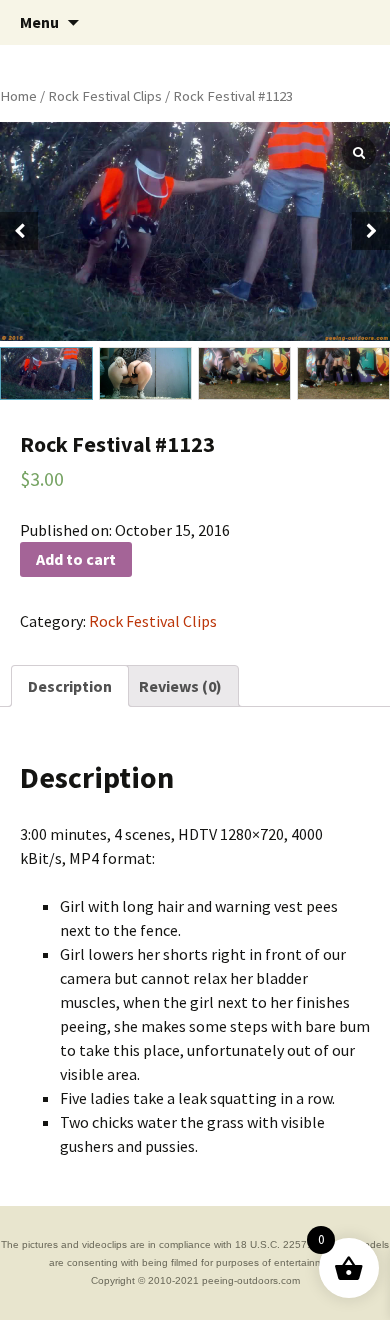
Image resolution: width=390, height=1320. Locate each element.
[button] (371, 231)
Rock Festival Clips (105, 96)
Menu (39, 22)
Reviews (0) (180, 686)
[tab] (70, 686)
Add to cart (76, 559)
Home (18, 96)
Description (70, 686)
